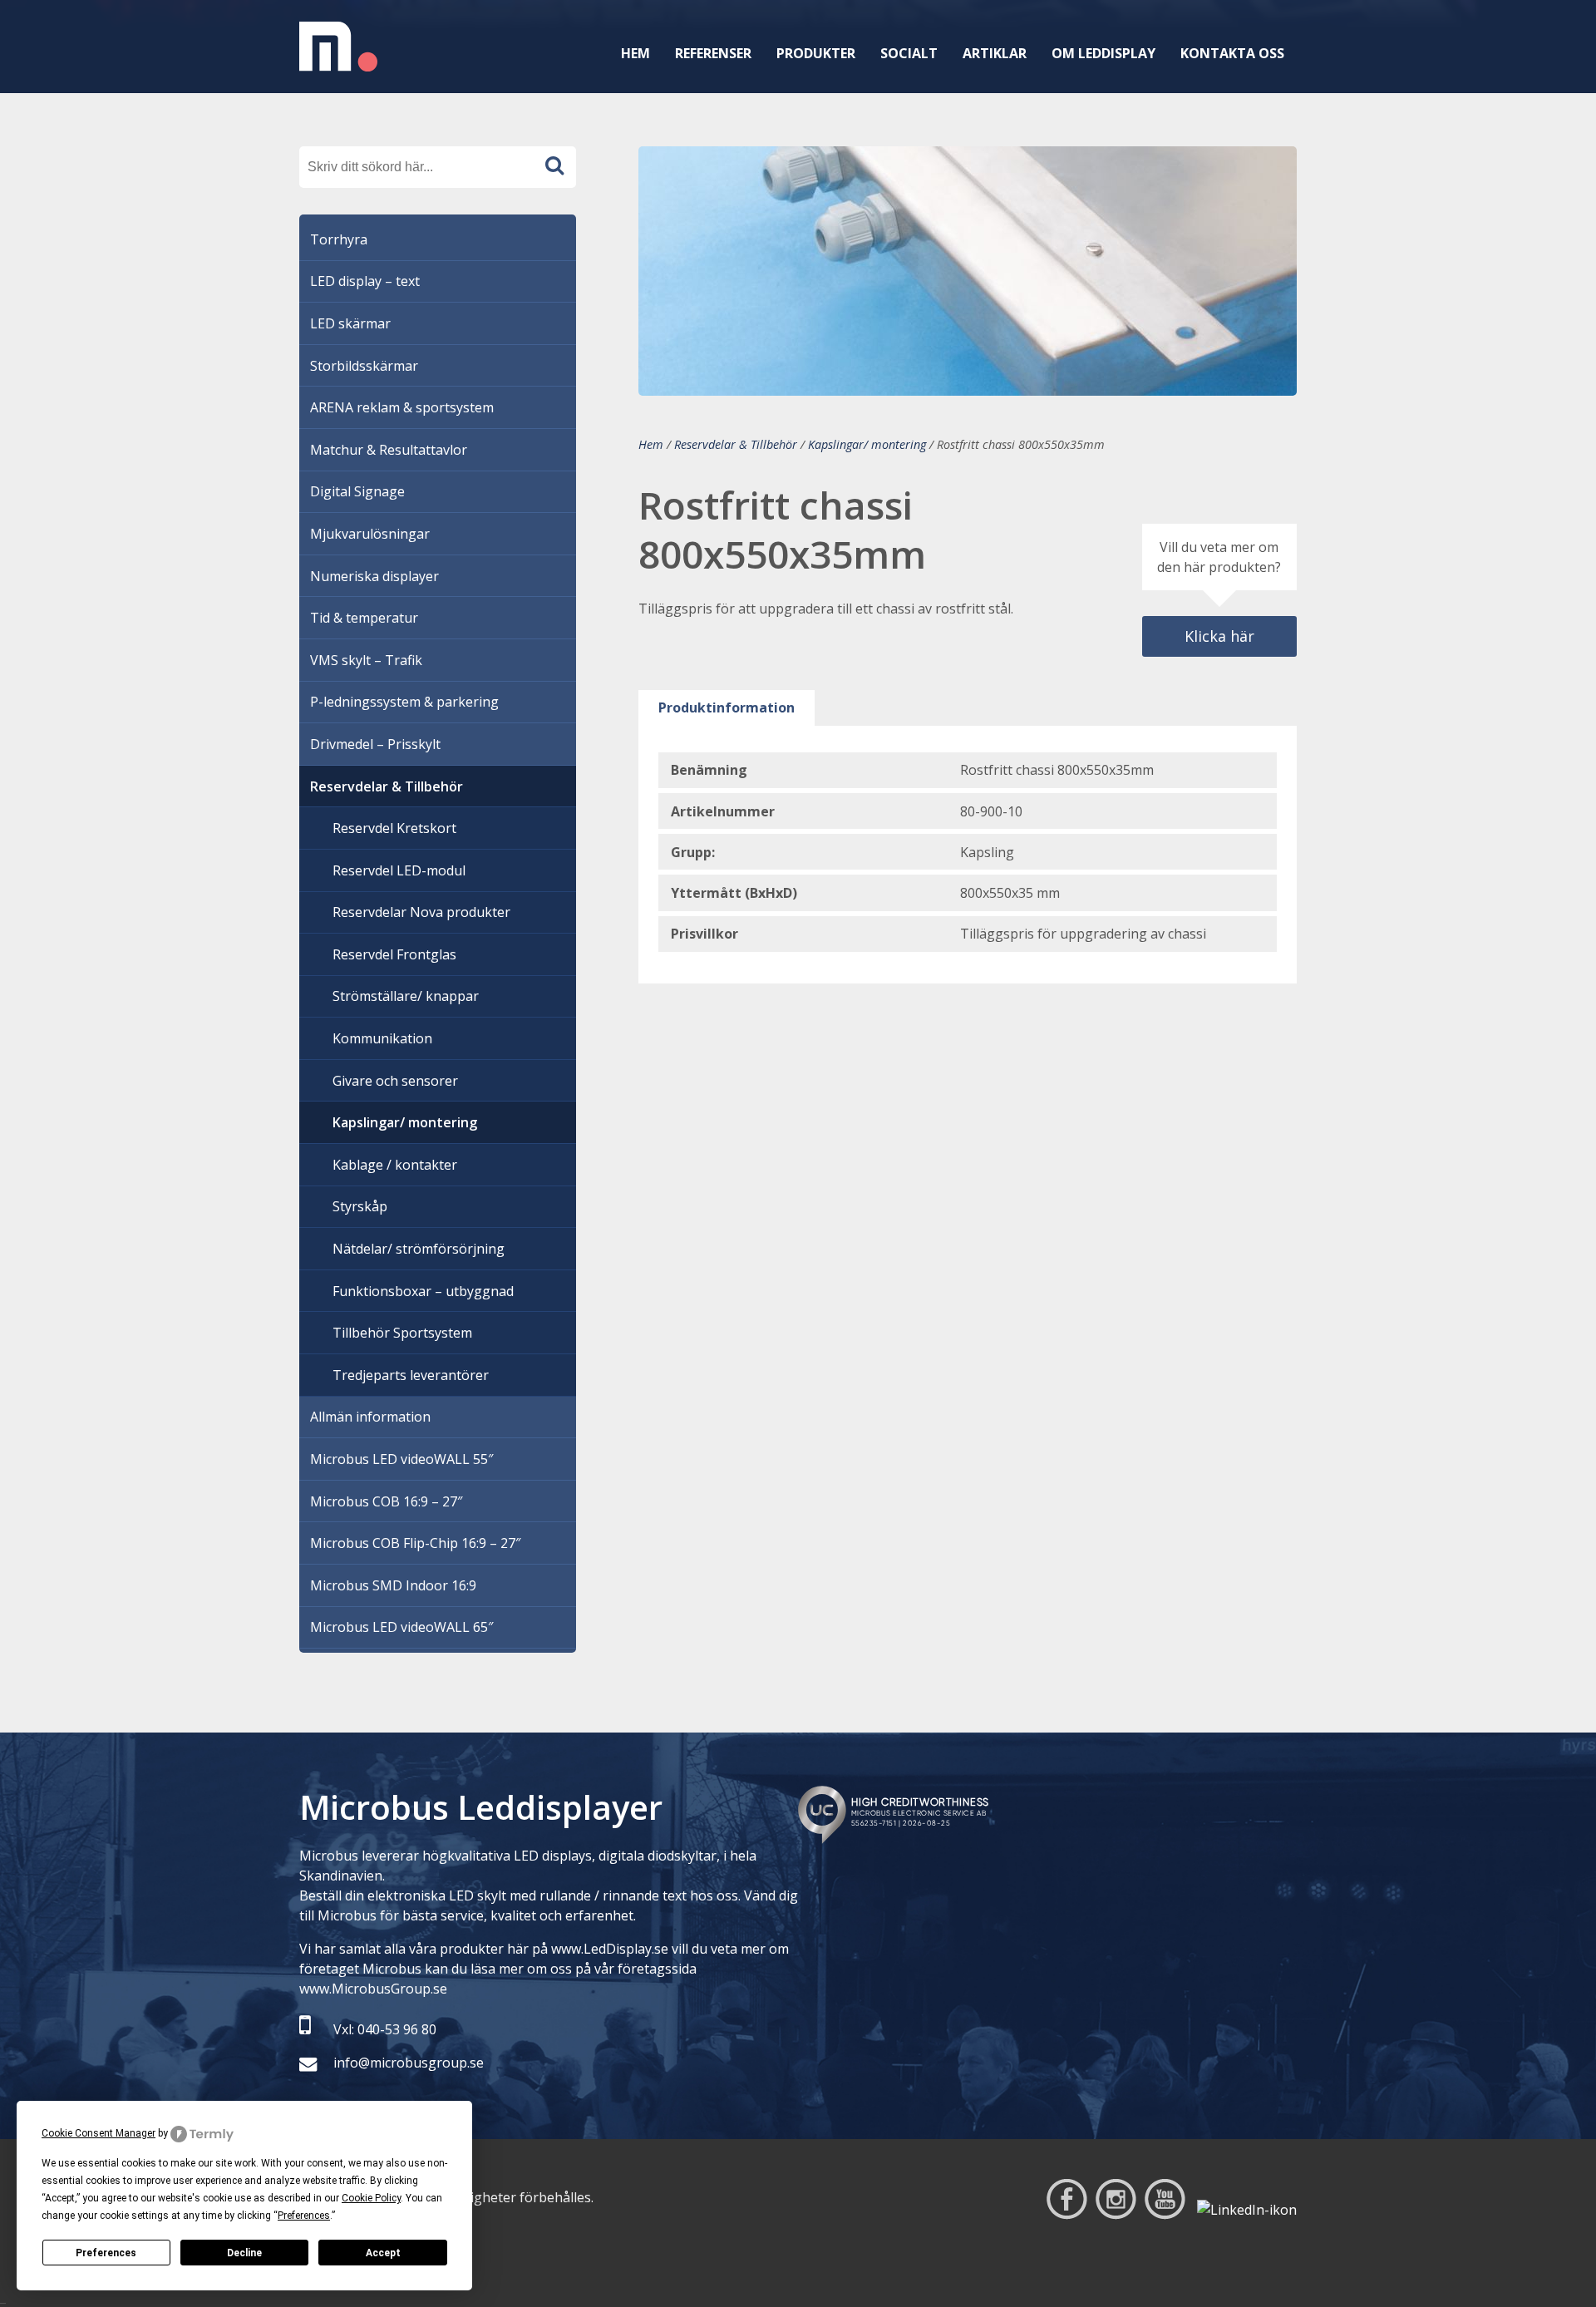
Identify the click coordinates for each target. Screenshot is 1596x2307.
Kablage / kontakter (395, 1165)
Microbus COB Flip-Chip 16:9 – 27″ (415, 1543)
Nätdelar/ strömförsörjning (419, 1249)
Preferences (106, 2253)
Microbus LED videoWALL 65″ (401, 1627)
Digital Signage (357, 491)
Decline (244, 2253)
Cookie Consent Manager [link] (99, 2133)
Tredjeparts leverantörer (411, 1375)
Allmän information (370, 1417)
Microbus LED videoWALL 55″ (401, 1459)
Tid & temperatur (364, 618)
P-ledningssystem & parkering (404, 702)
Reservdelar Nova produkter (421, 912)
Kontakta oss (1232, 53)
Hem (635, 53)
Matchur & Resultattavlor (389, 450)
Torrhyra (339, 239)
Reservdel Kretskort (394, 828)
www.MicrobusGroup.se (373, 1989)
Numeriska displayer (374, 576)
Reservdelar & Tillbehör (736, 444)
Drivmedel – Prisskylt (375, 744)
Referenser (713, 53)
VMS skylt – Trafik (366, 660)
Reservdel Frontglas (394, 954)
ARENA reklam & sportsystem (402, 407)
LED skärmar (350, 323)
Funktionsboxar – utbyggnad (423, 1291)
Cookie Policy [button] (371, 2198)
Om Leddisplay (1103, 53)
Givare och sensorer (395, 1081)
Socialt (909, 53)
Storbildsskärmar (364, 366)
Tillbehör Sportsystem (402, 1333)
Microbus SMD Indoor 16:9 (393, 1585)
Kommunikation (382, 1038)
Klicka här (1219, 636)
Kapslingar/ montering (867, 444)
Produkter (816, 53)
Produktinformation (727, 707)
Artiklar (995, 53)
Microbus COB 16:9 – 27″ (386, 1501)
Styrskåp (360, 1206)
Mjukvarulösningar (370, 534)
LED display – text (365, 281)
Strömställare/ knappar (406, 996)
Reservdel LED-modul (399, 870)
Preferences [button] (304, 2216)
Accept (383, 2253)
